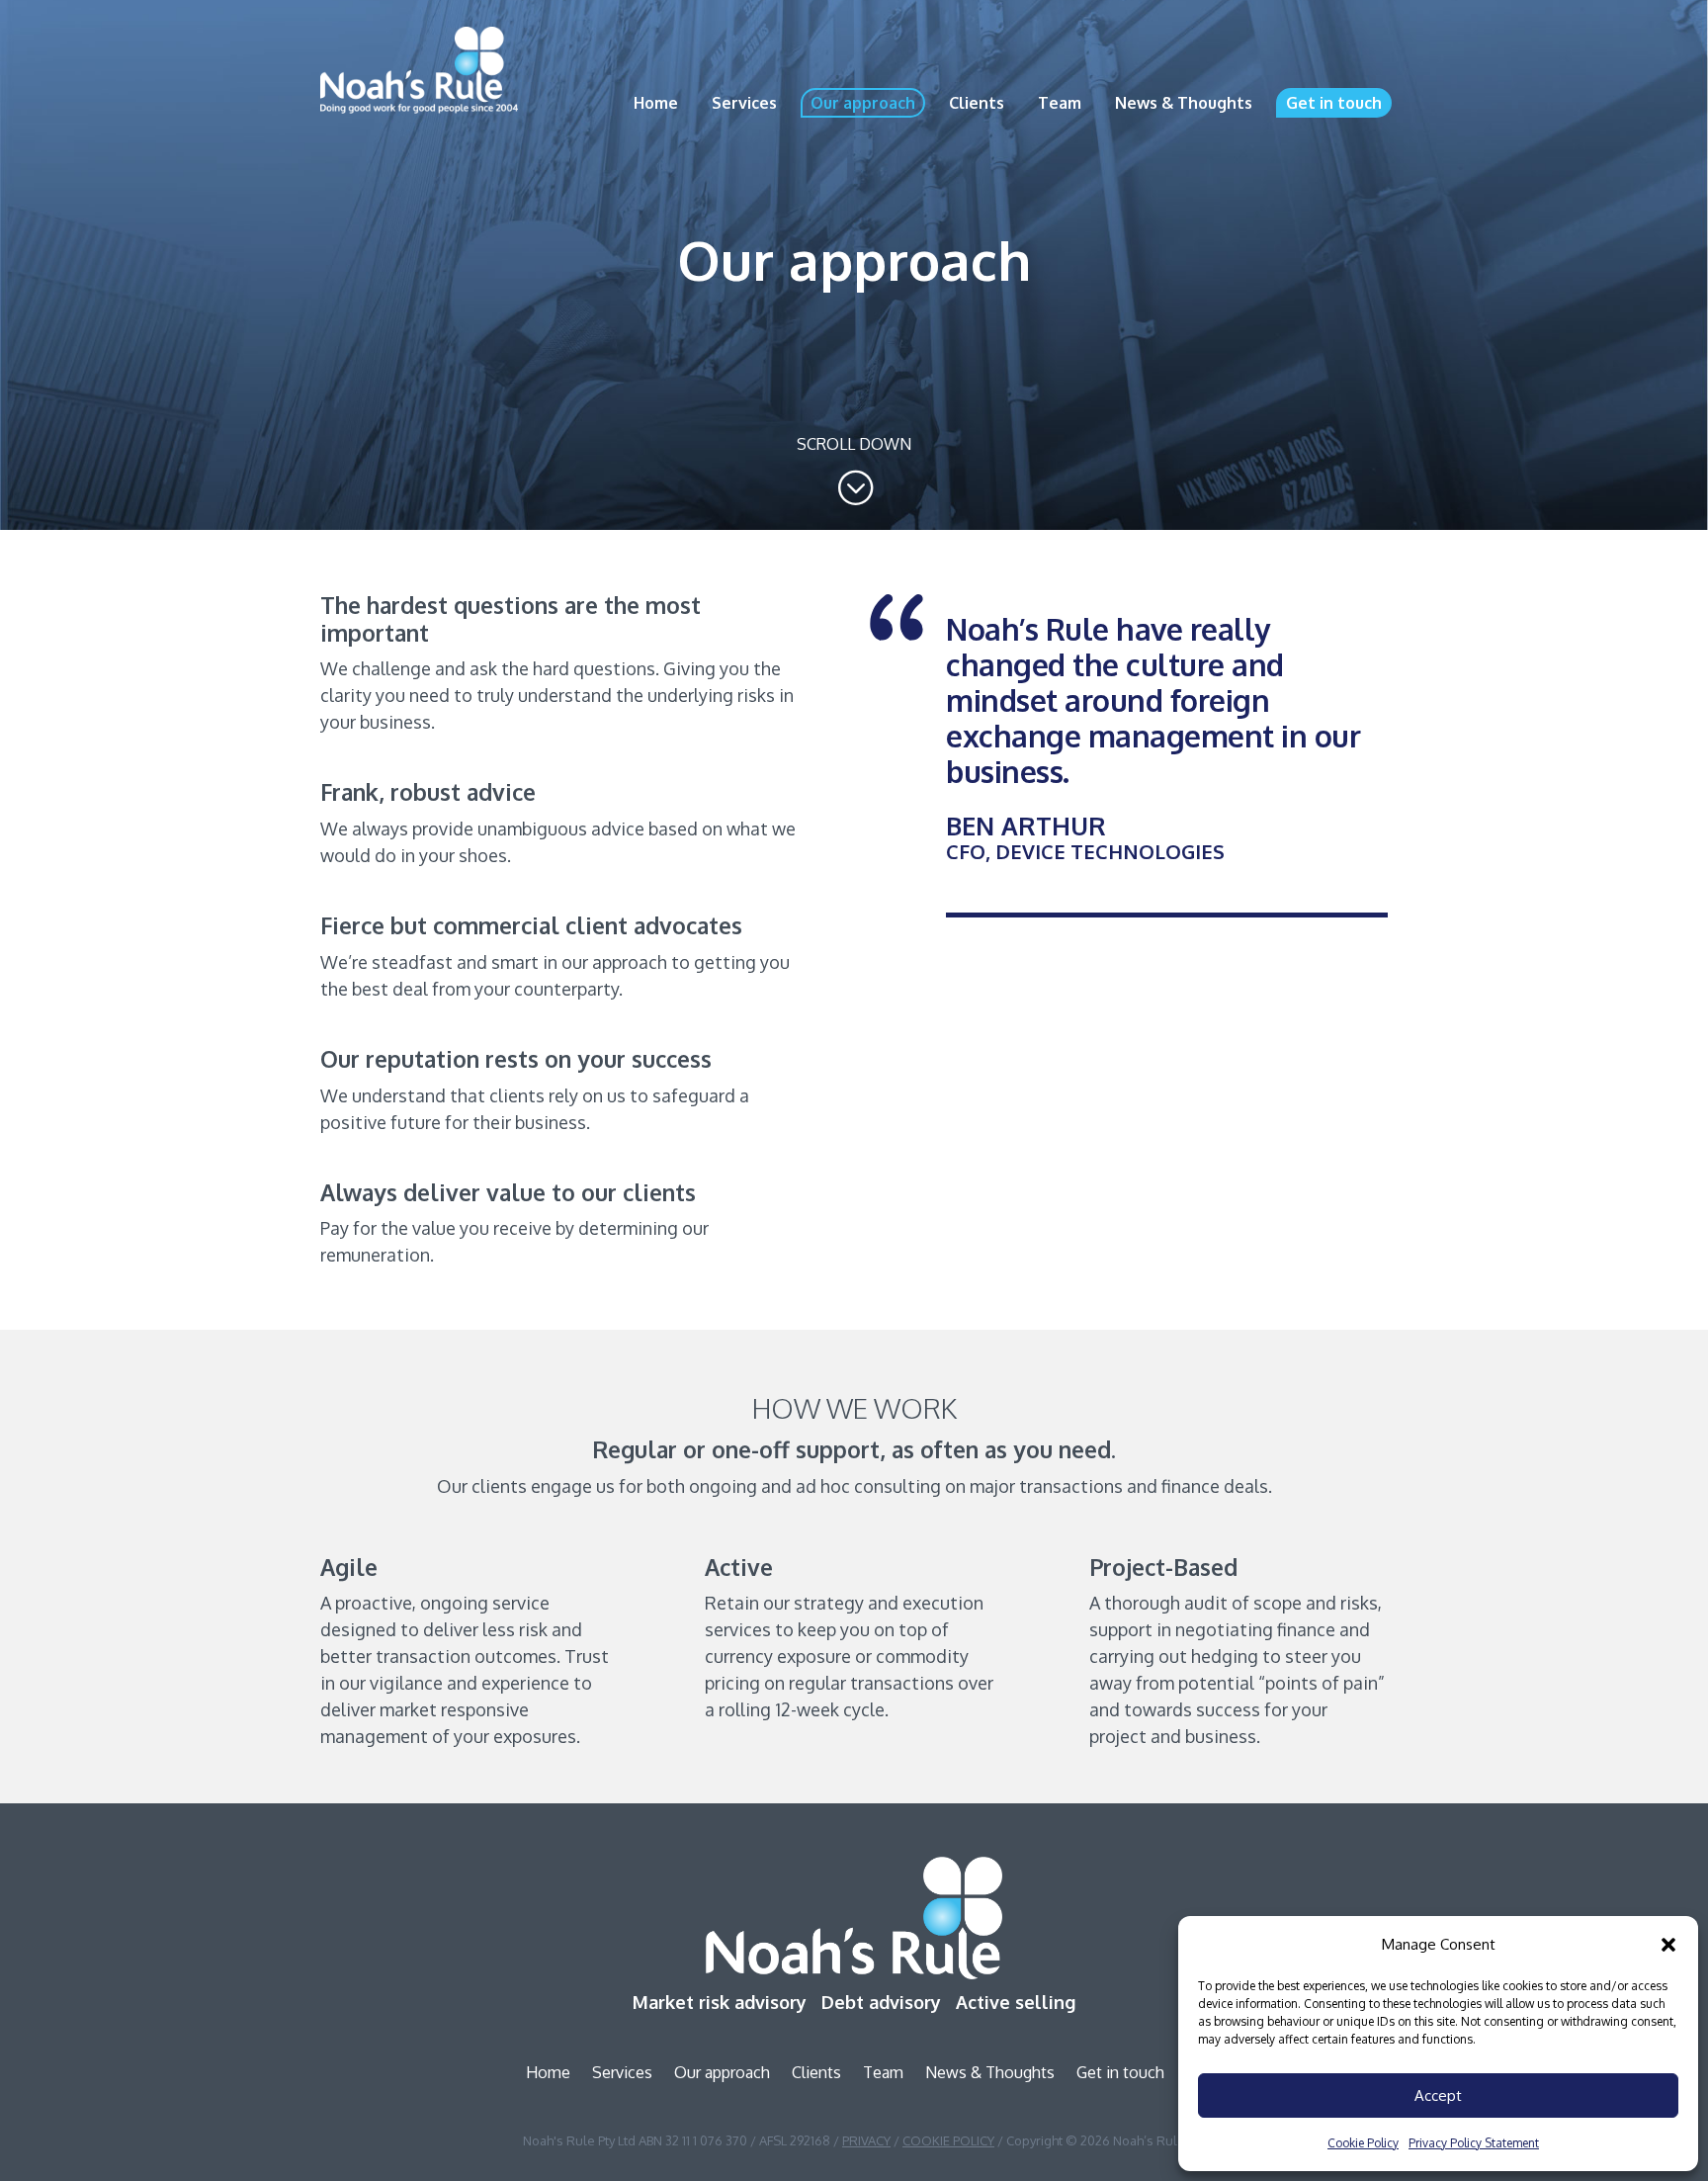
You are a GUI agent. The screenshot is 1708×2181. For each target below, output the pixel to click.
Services (744, 103)
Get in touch (1334, 103)
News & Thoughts (1184, 103)
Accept (1438, 2095)
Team (1060, 103)
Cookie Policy (1363, 2143)
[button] (1668, 1945)
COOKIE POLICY (948, 2140)
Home (656, 103)
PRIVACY (866, 2140)
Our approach (863, 103)
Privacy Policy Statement (1474, 2143)
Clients (977, 103)
